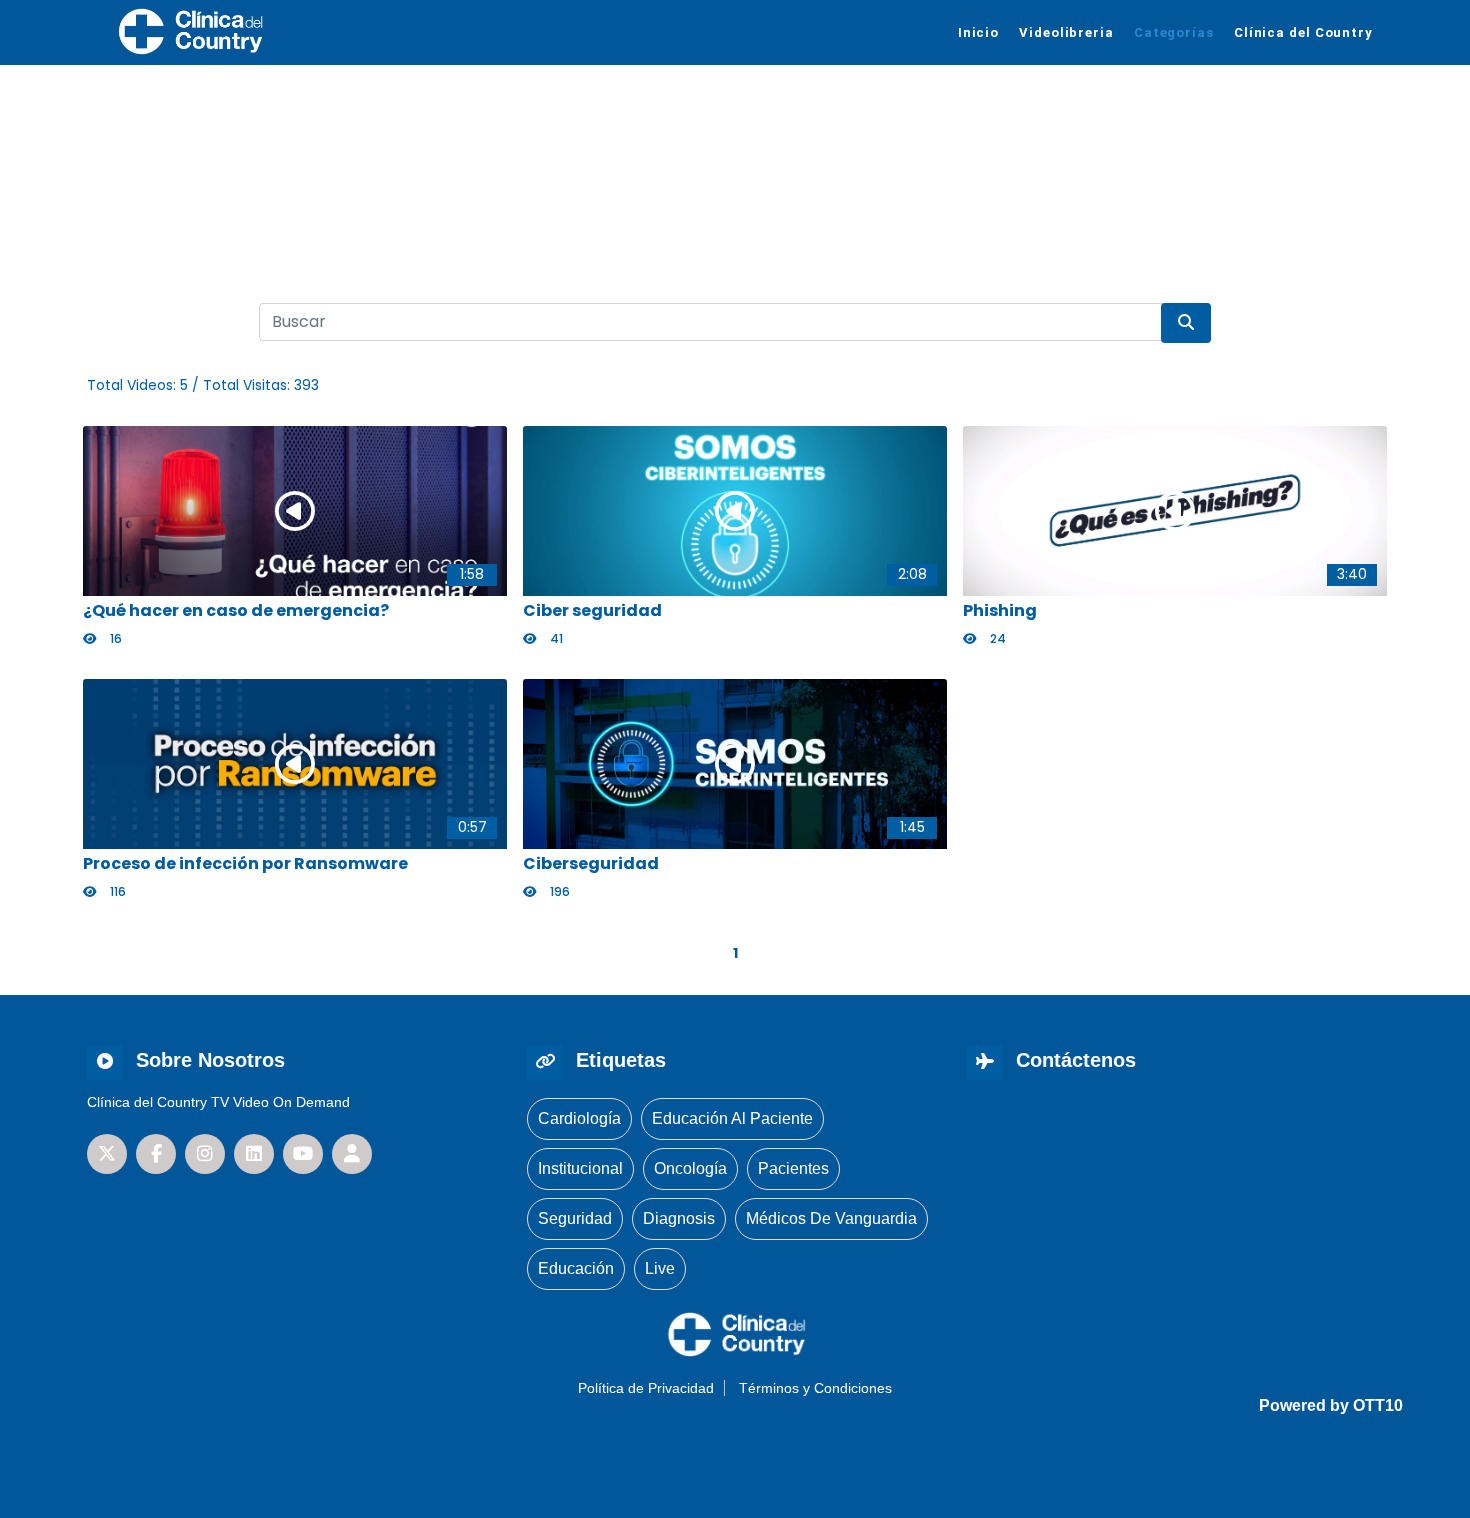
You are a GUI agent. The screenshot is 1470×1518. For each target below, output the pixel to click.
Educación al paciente (732, 1118)
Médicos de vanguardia (831, 1218)
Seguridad (575, 1218)
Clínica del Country (1303, 32)
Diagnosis (679, 1218)
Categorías (1174, 32)
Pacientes (793, 1168)
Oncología (690, 1168)
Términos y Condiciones (815, 1388)
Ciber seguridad (592, 610)
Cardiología (579, 1118)
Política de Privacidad (646, 1388)
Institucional (580, 1168)
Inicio (978, 32)
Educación (576, 1268)
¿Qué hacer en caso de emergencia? (236, 610)
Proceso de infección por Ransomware (245, 863)
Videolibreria (1066, 32)
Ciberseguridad (591, 863)
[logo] (189, 31)
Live (660, 1268)
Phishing (1000, 610)
